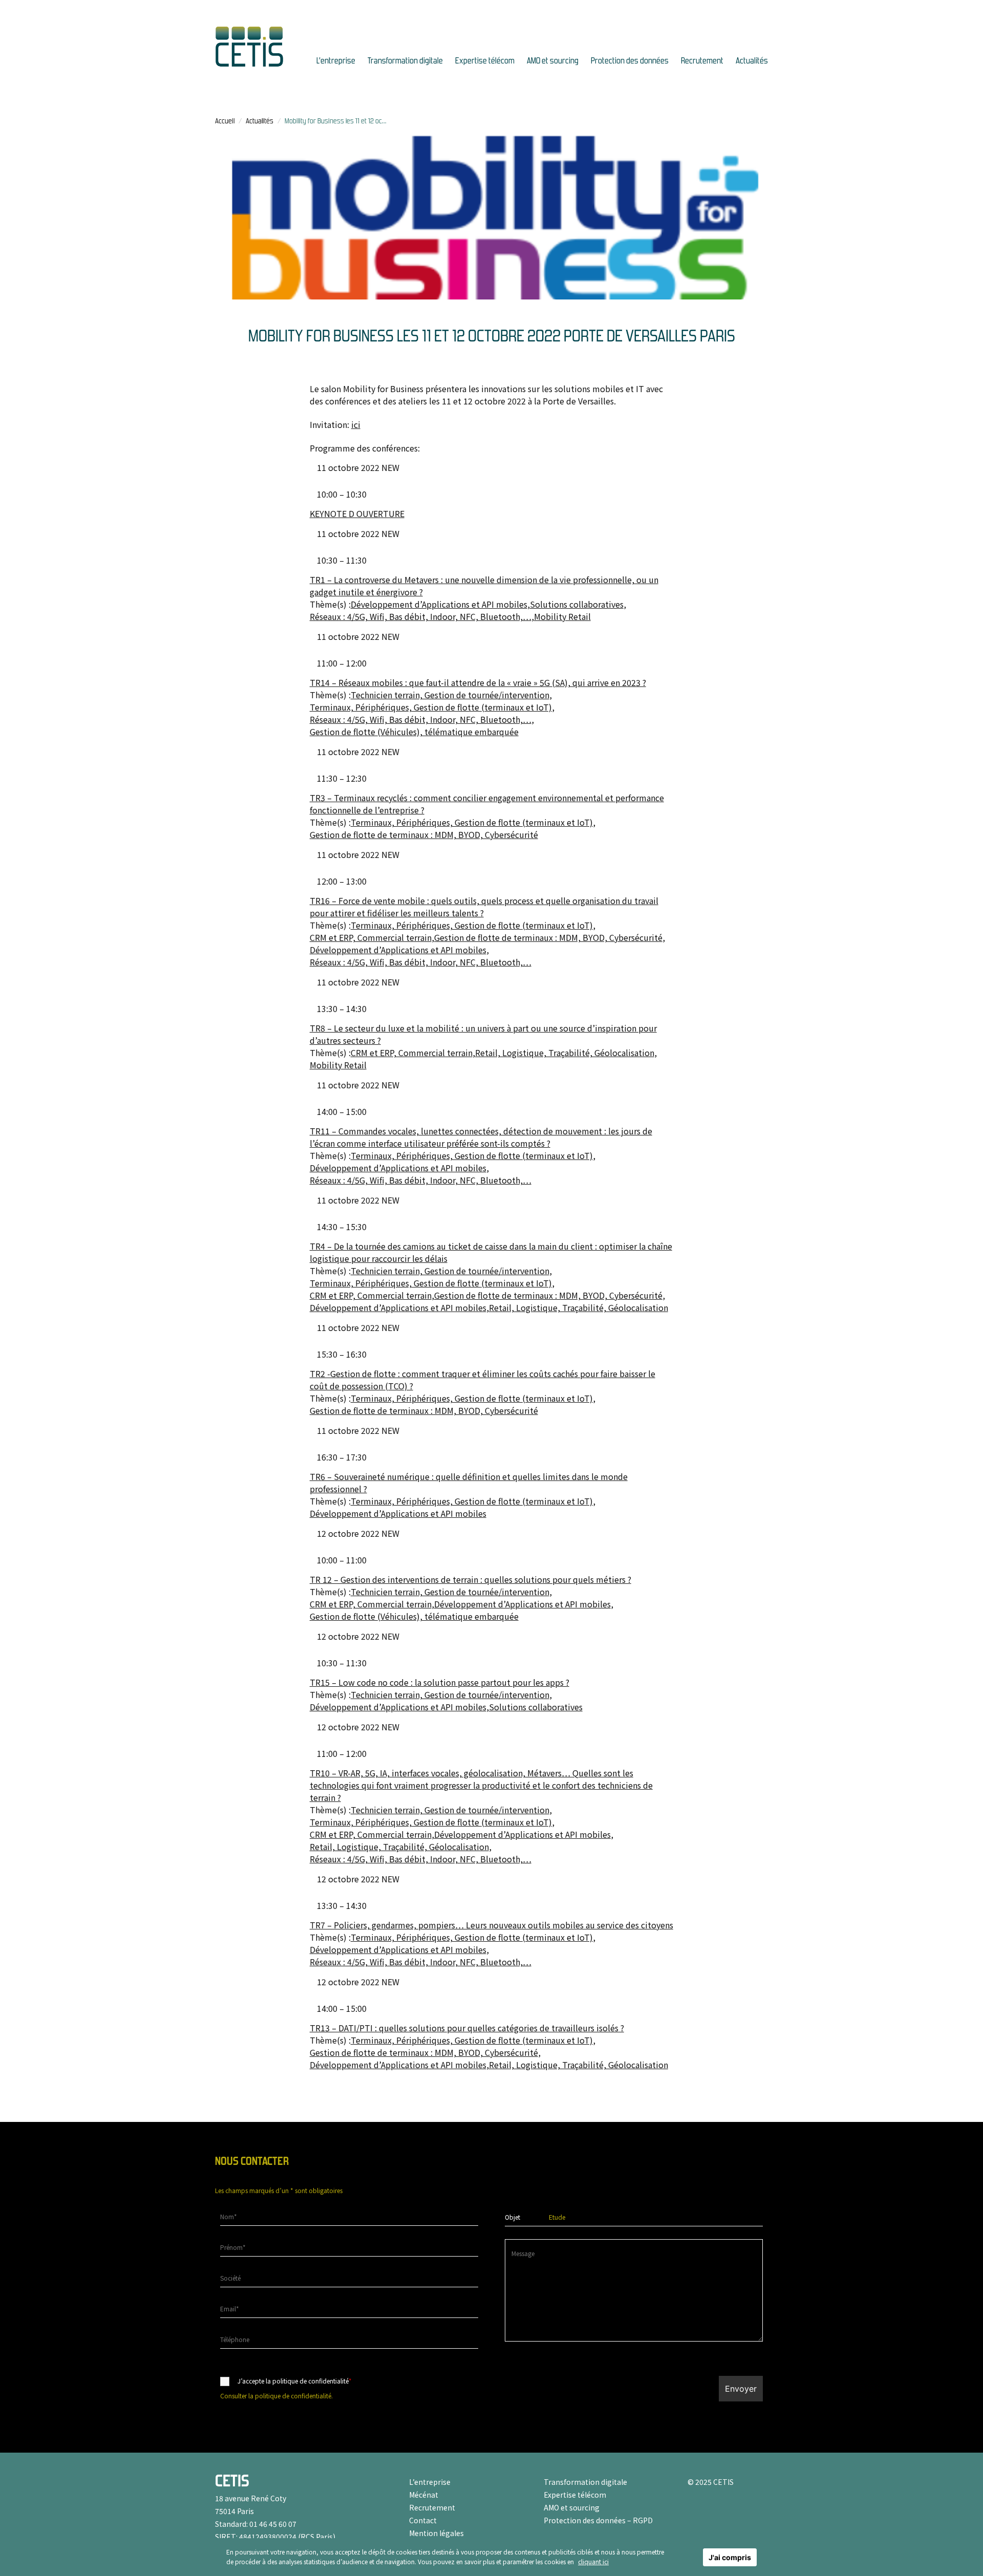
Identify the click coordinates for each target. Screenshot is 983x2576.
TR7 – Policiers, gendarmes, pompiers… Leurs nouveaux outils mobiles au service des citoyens (491, 1925)
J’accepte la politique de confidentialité (295, 2381)
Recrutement (702, 61)
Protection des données (630, 61)
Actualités (752, 61)
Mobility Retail (562, 616)
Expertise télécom (485, 61)
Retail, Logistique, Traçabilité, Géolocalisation (565, 1053)
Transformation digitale (405, 61)
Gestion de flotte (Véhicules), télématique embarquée (414, 732)
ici (356, 424)
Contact (423, 2520)
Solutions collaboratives (577, 604)
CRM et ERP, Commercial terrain (371, 937)
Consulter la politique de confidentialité (276, 2396)
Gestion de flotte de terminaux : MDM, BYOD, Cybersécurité (424, 834)
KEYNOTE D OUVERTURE (357, 513)
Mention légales (436, 2533)
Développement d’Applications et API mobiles (439, 604)
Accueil (225, 121)
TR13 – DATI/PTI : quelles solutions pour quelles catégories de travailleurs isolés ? (467, 2028)
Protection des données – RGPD (598, 2520)
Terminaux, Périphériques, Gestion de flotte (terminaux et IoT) (431, 707)
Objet (512, 2217)
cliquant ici (593, 2561)
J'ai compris (730, 2557)
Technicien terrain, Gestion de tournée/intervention (450, 695)
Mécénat (424, 2495)
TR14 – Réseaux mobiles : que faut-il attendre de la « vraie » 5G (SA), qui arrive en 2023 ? (478, 682)
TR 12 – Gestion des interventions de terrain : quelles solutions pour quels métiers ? (471, 1579)
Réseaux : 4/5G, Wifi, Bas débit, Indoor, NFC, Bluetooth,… (421, 616)
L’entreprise (336, 61)
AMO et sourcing (553, 61)
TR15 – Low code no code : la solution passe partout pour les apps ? (440, 1682)
